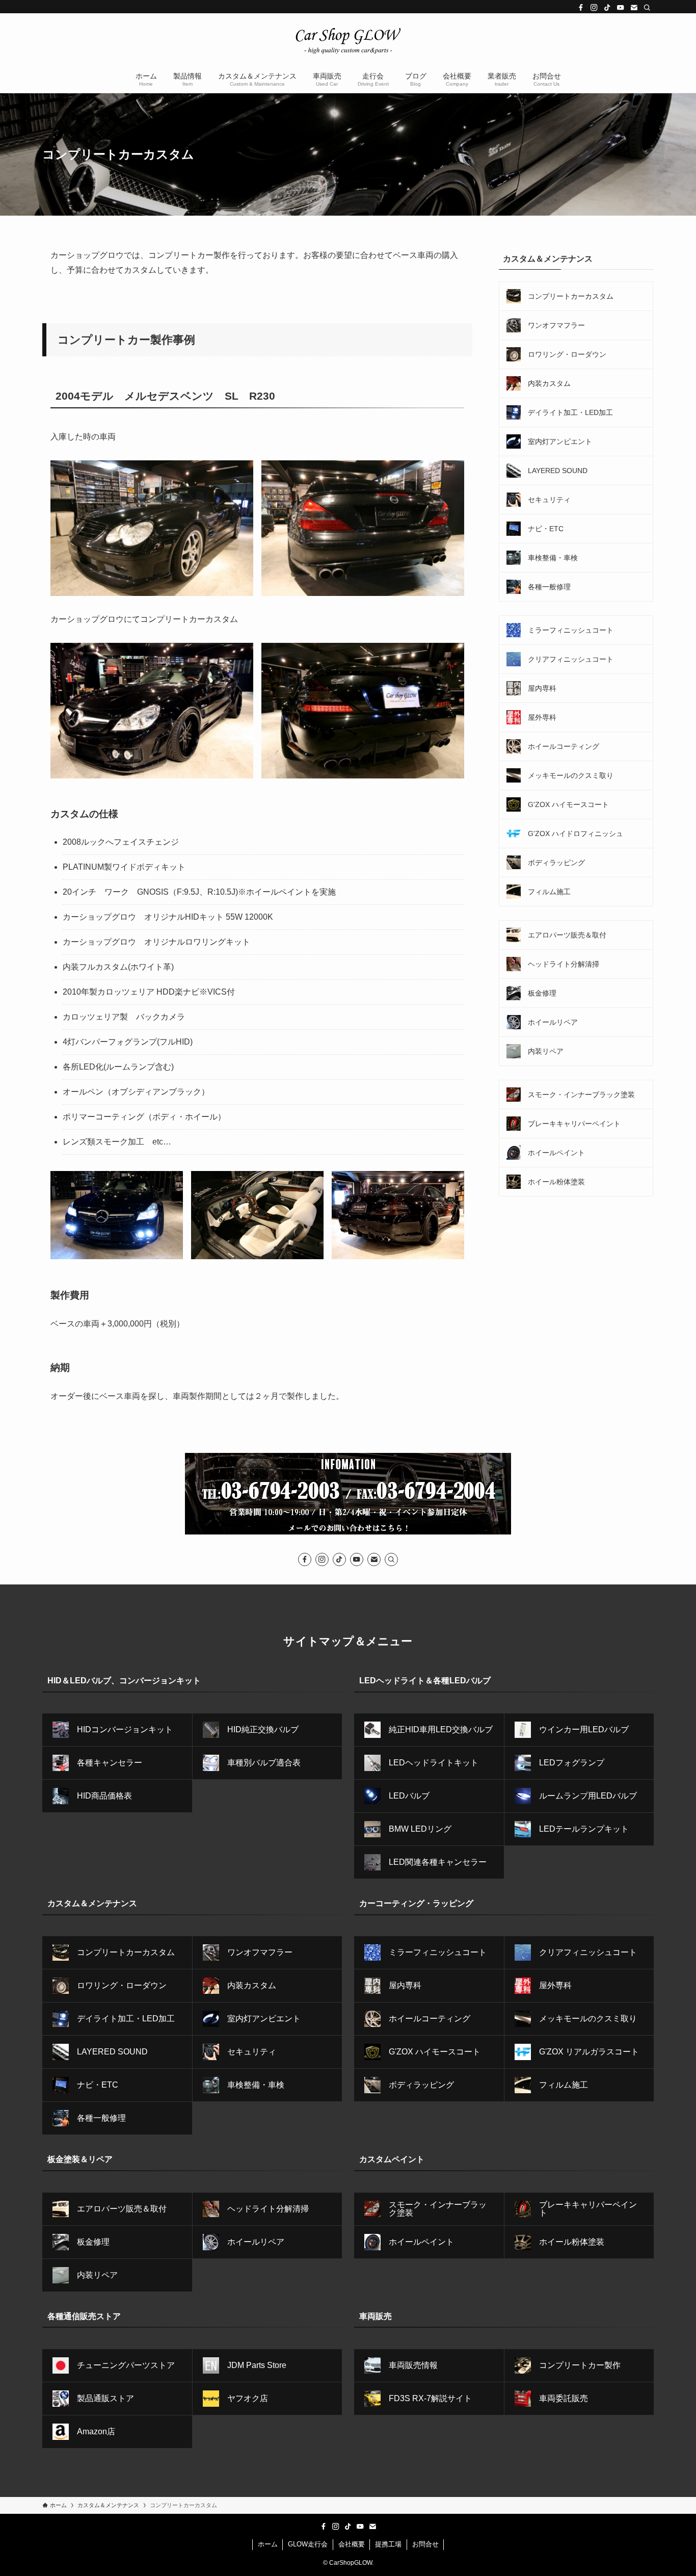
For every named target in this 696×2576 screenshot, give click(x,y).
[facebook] (581, 8)
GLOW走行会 (308, 2544)
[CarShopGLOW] (348, 41)
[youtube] (621, 8)
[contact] (634, 8)
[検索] (647, 8)
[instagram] (594, 8)
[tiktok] (607, 8)
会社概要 (352, 2544)
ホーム (268, 2544)
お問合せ (425, 2544)
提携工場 (388, 2544)
